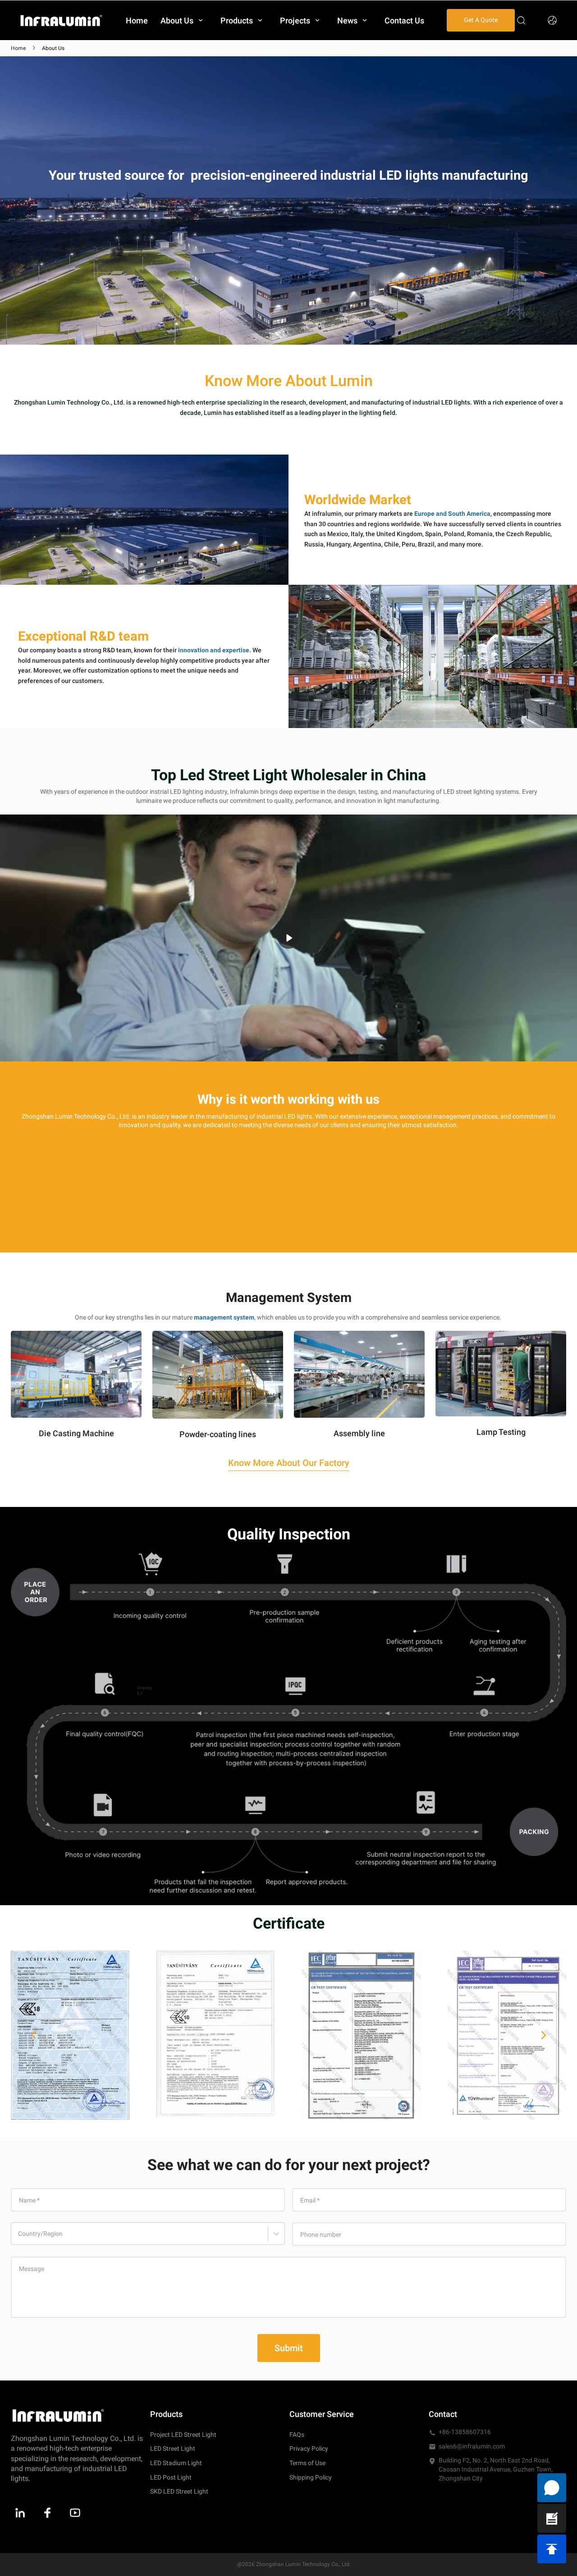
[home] (61, 20)
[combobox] (19, 2238)
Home (18, 48)
